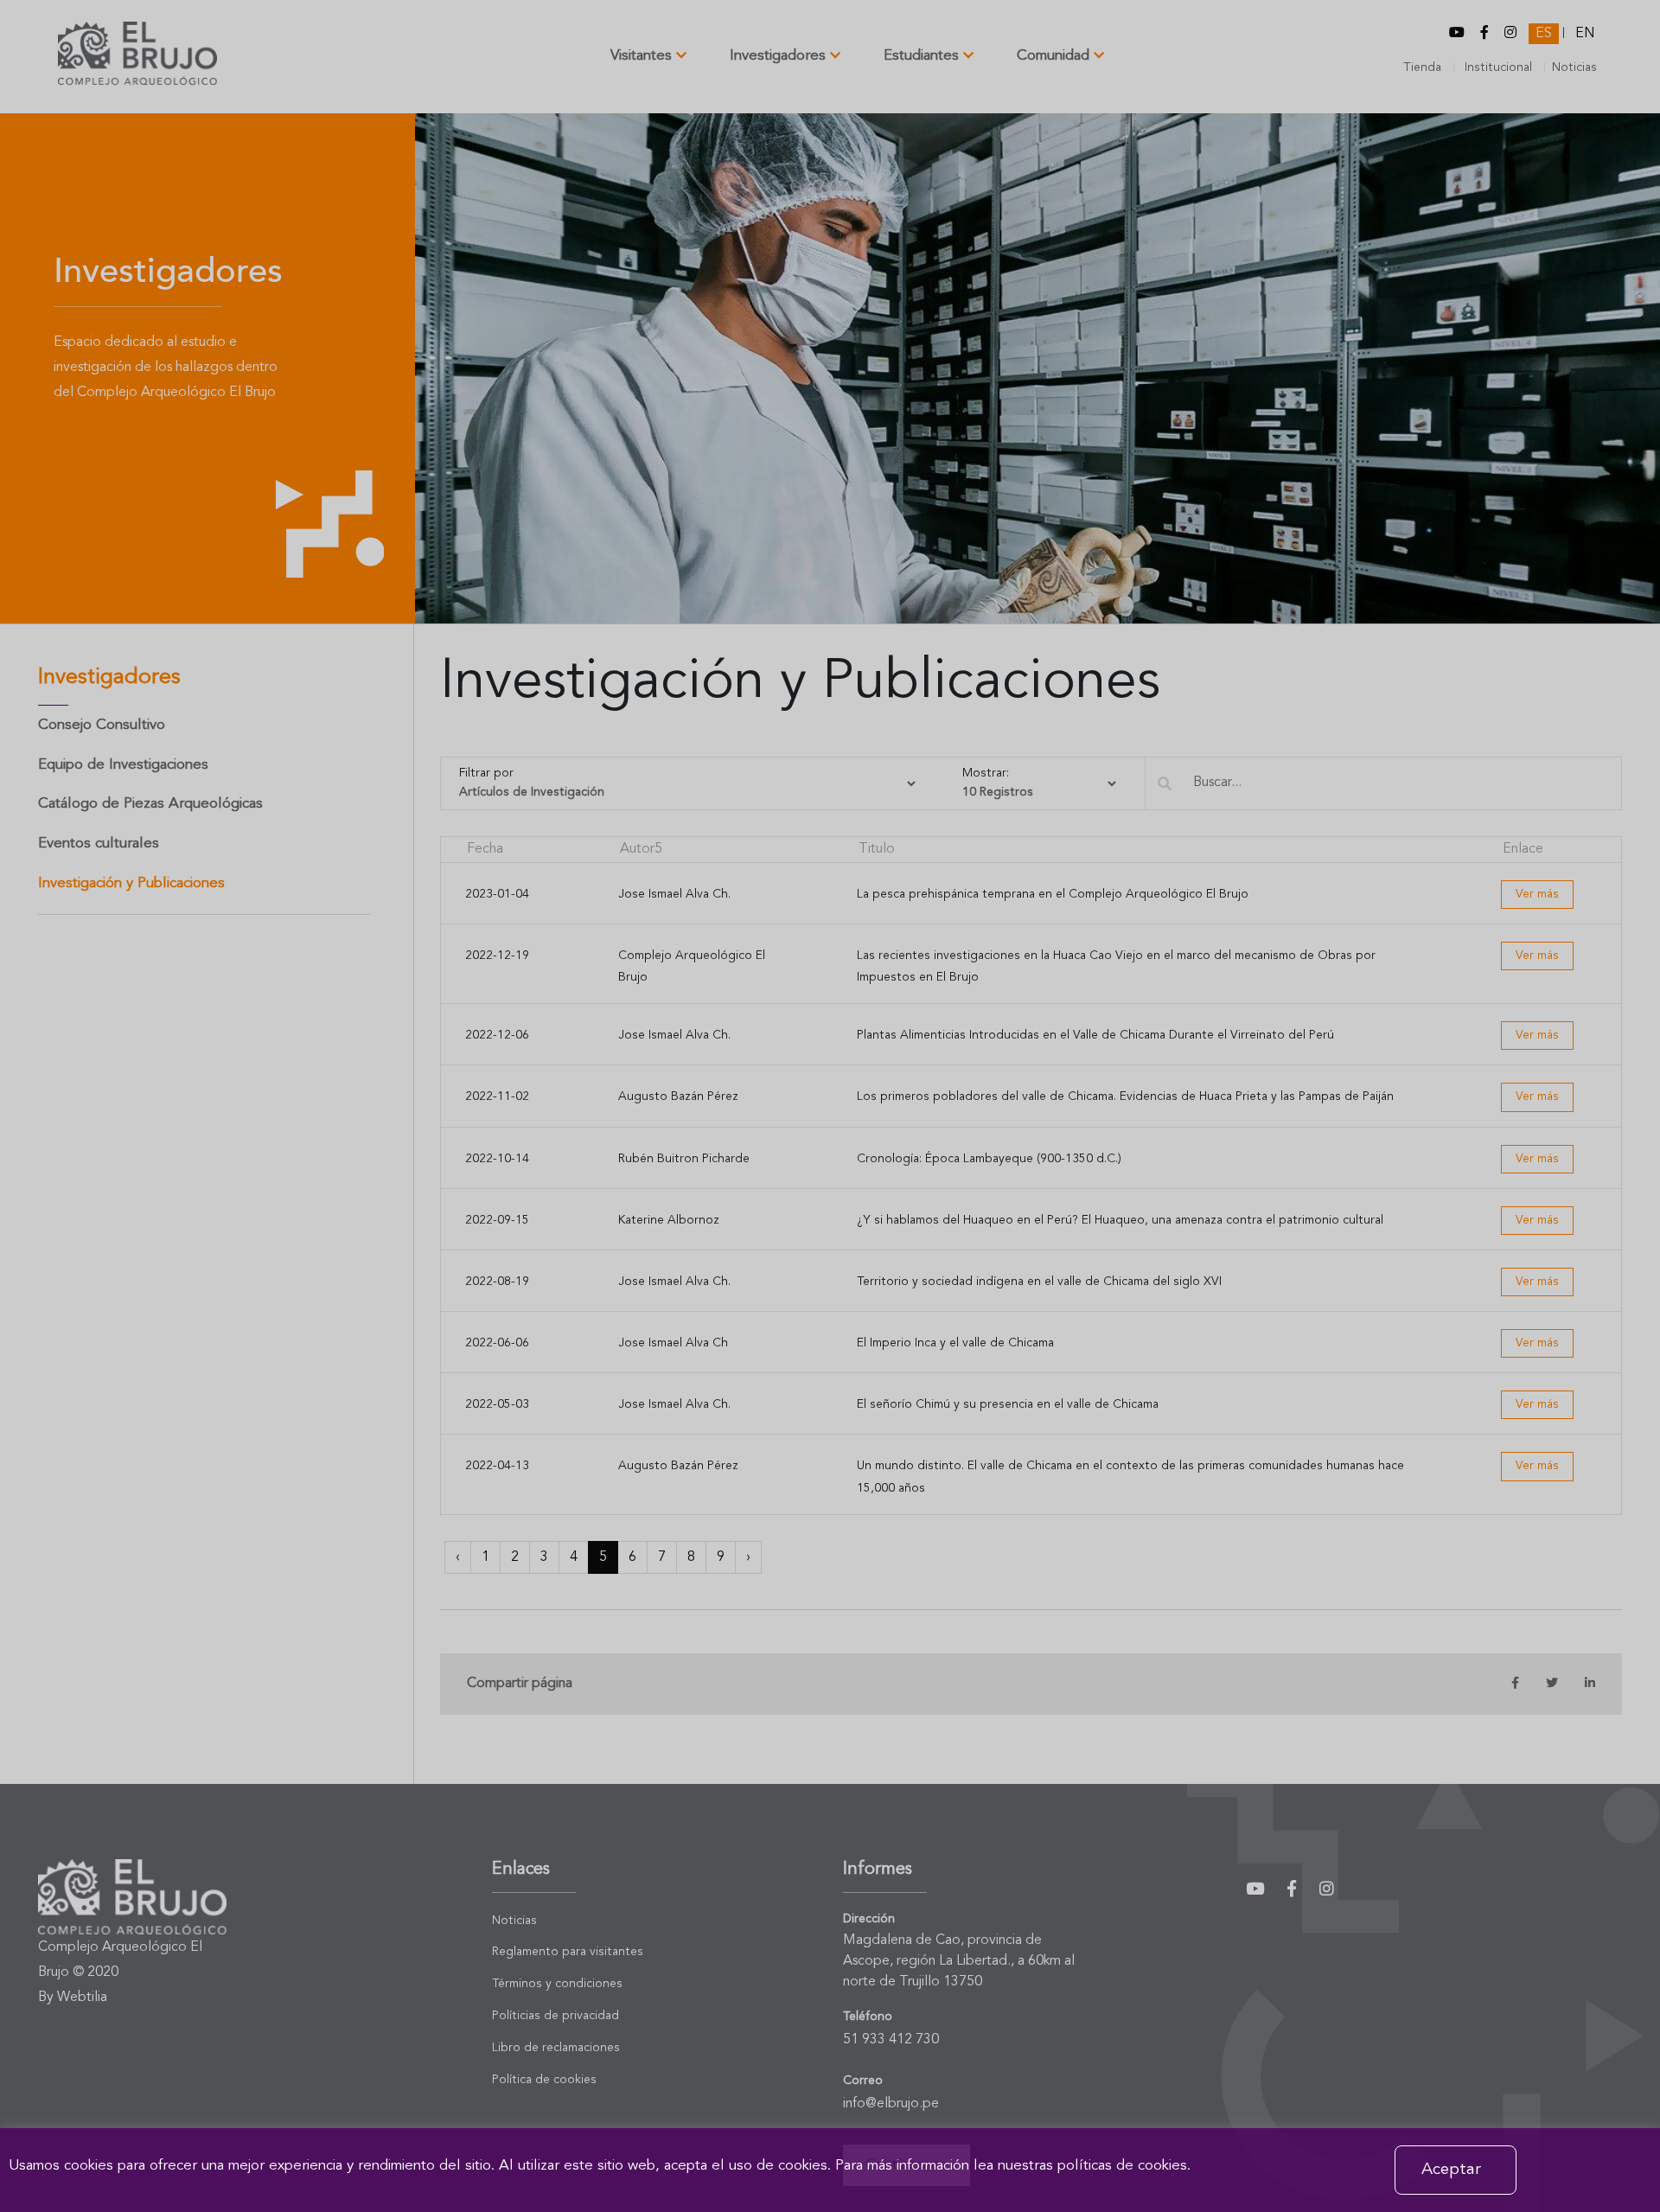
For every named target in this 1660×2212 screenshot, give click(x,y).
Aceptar (1451, 2170)
